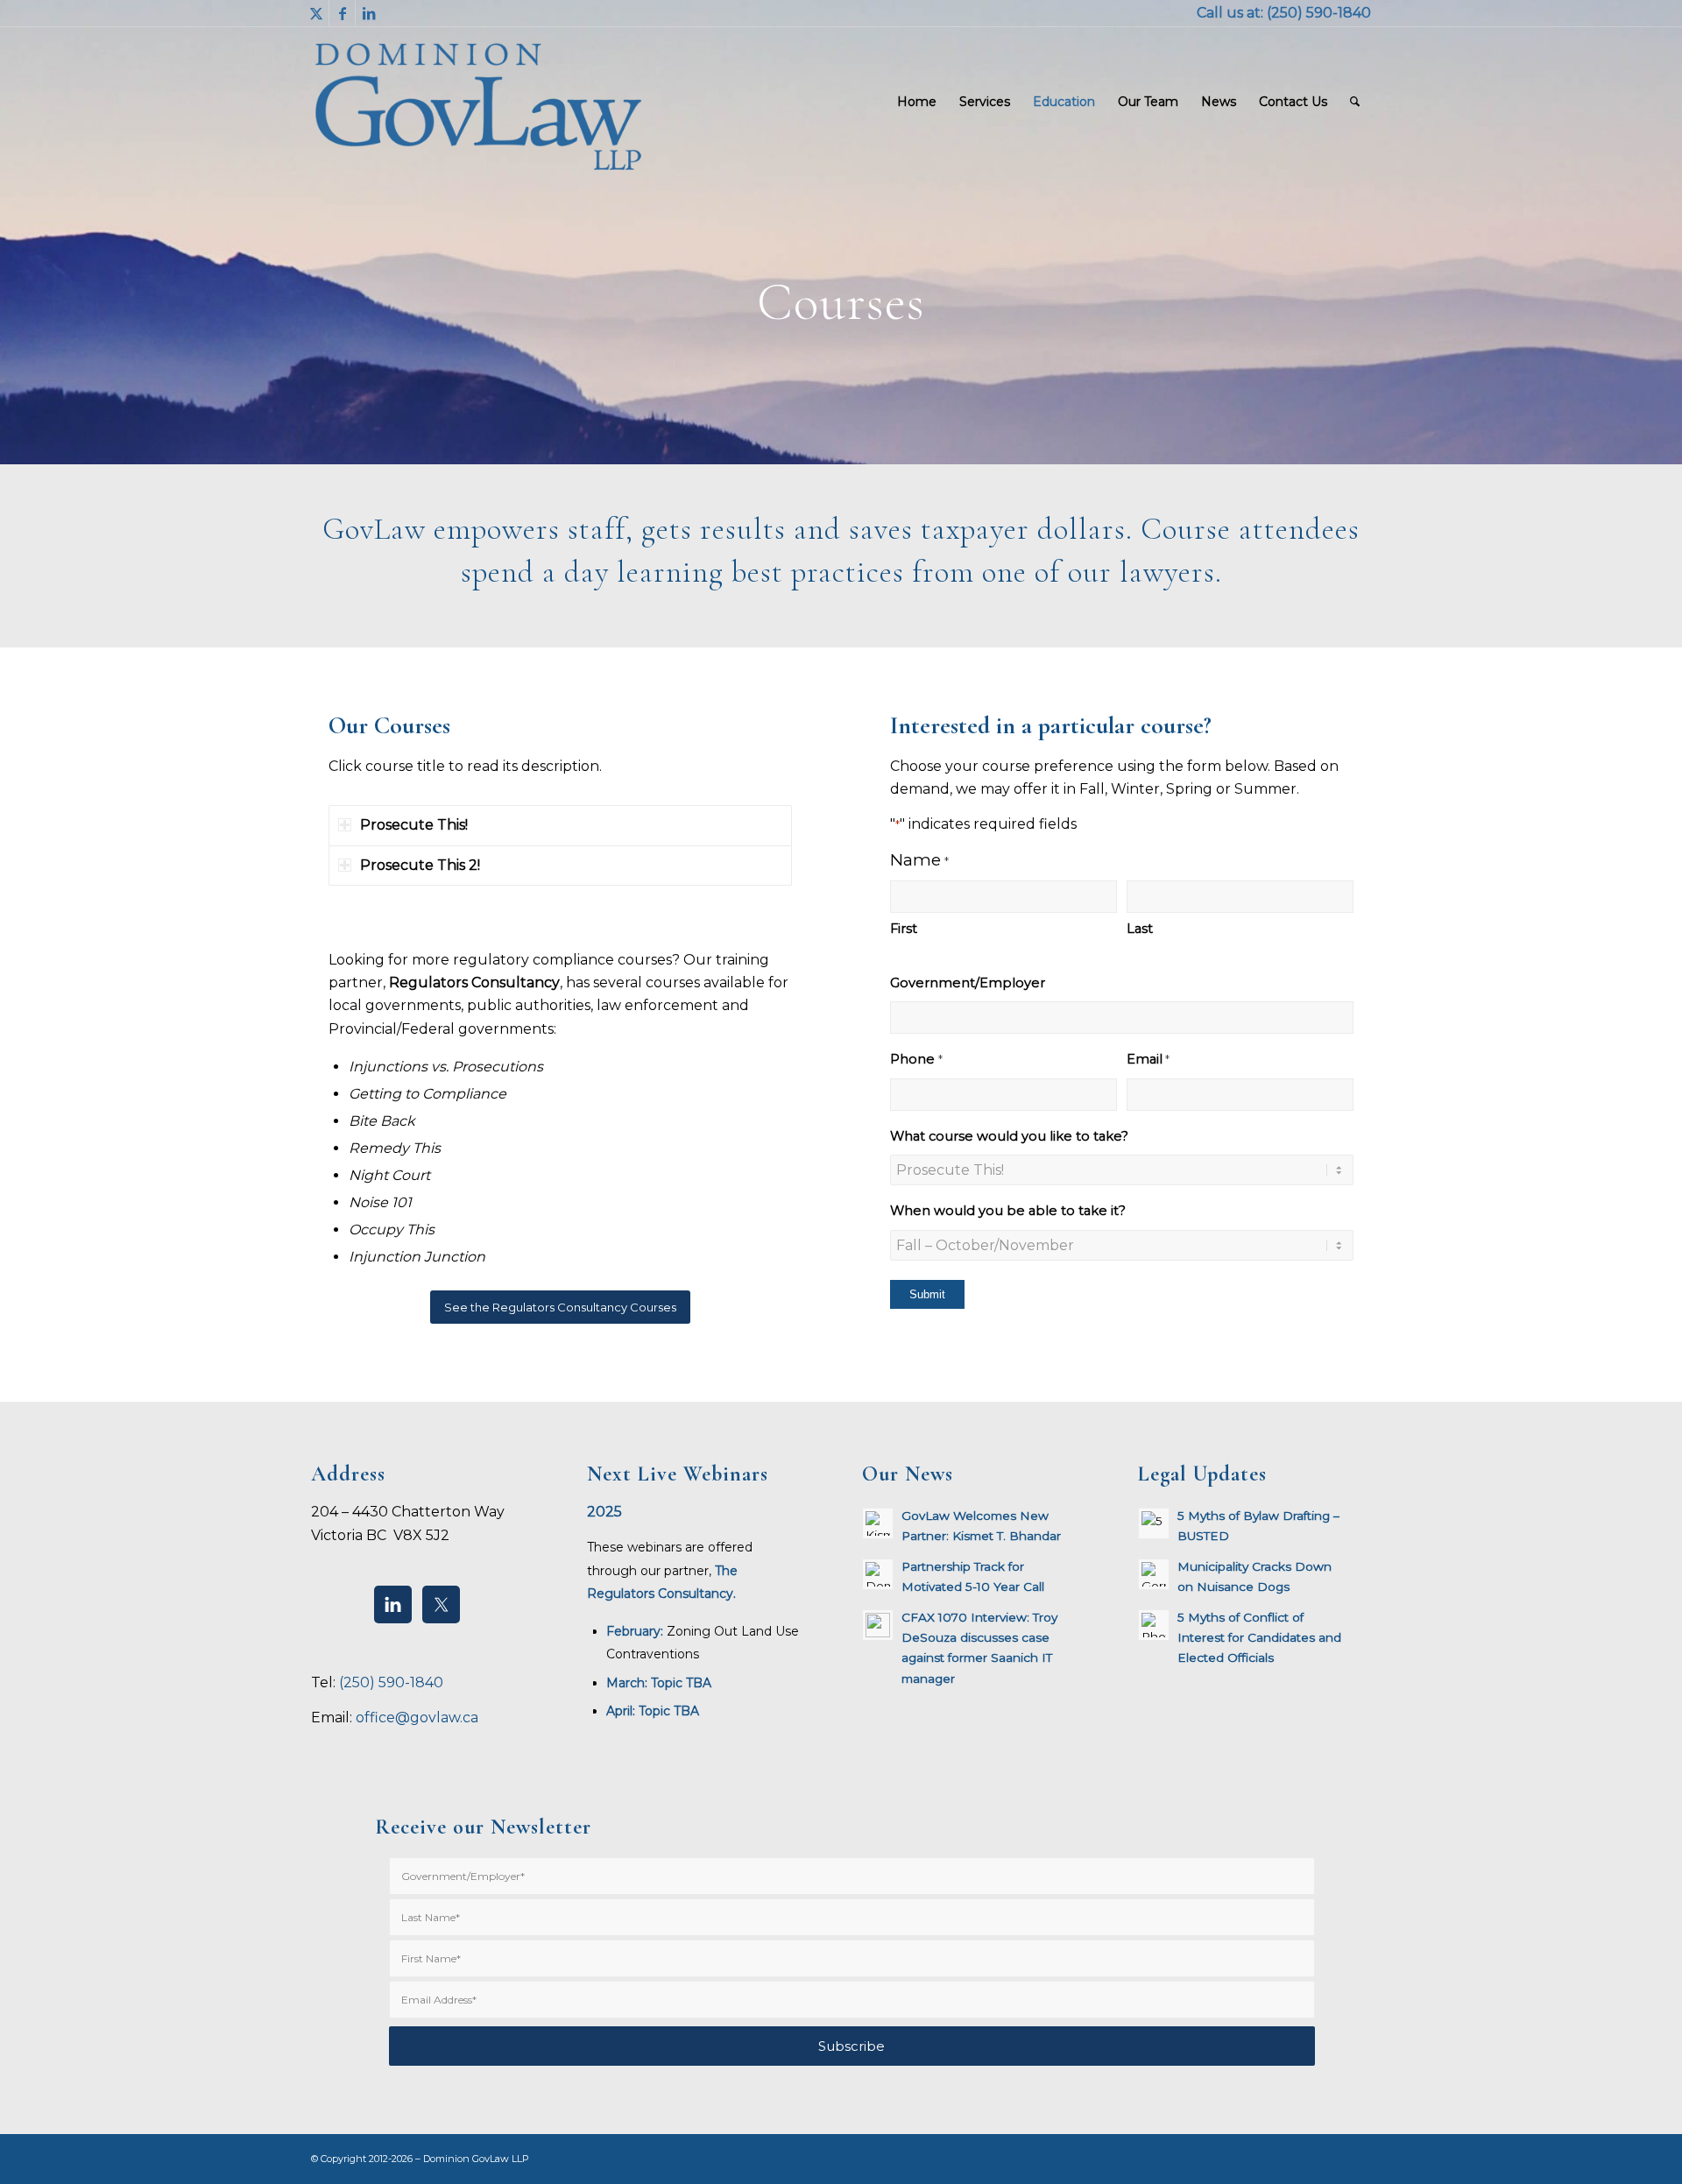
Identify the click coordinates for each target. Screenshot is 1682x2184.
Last (1140, 929)
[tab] (560, 825)
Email (1148, 1059)
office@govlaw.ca (417, 1718)
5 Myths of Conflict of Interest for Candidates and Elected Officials (1259, 1637)
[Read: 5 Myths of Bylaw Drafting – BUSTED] (1154, 1523)
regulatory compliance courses (562, 960)
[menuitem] (917, 102)
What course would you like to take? (1009, 1136)
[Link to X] (316, 13)
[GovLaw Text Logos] (493, 102)
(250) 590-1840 (1319, 13)
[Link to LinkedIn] (369, 13)
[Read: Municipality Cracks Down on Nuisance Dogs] (1154, 1574)
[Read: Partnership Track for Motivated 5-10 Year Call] (878, 1574)
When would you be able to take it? (1008, 1211)
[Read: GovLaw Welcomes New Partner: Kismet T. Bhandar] (878, 1523)
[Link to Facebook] (342, 13)
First (904, 929)
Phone (916, 1059)
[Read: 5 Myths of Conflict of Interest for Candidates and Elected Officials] (1154, 1625)
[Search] (1355, 102)
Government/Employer (968, 983)
